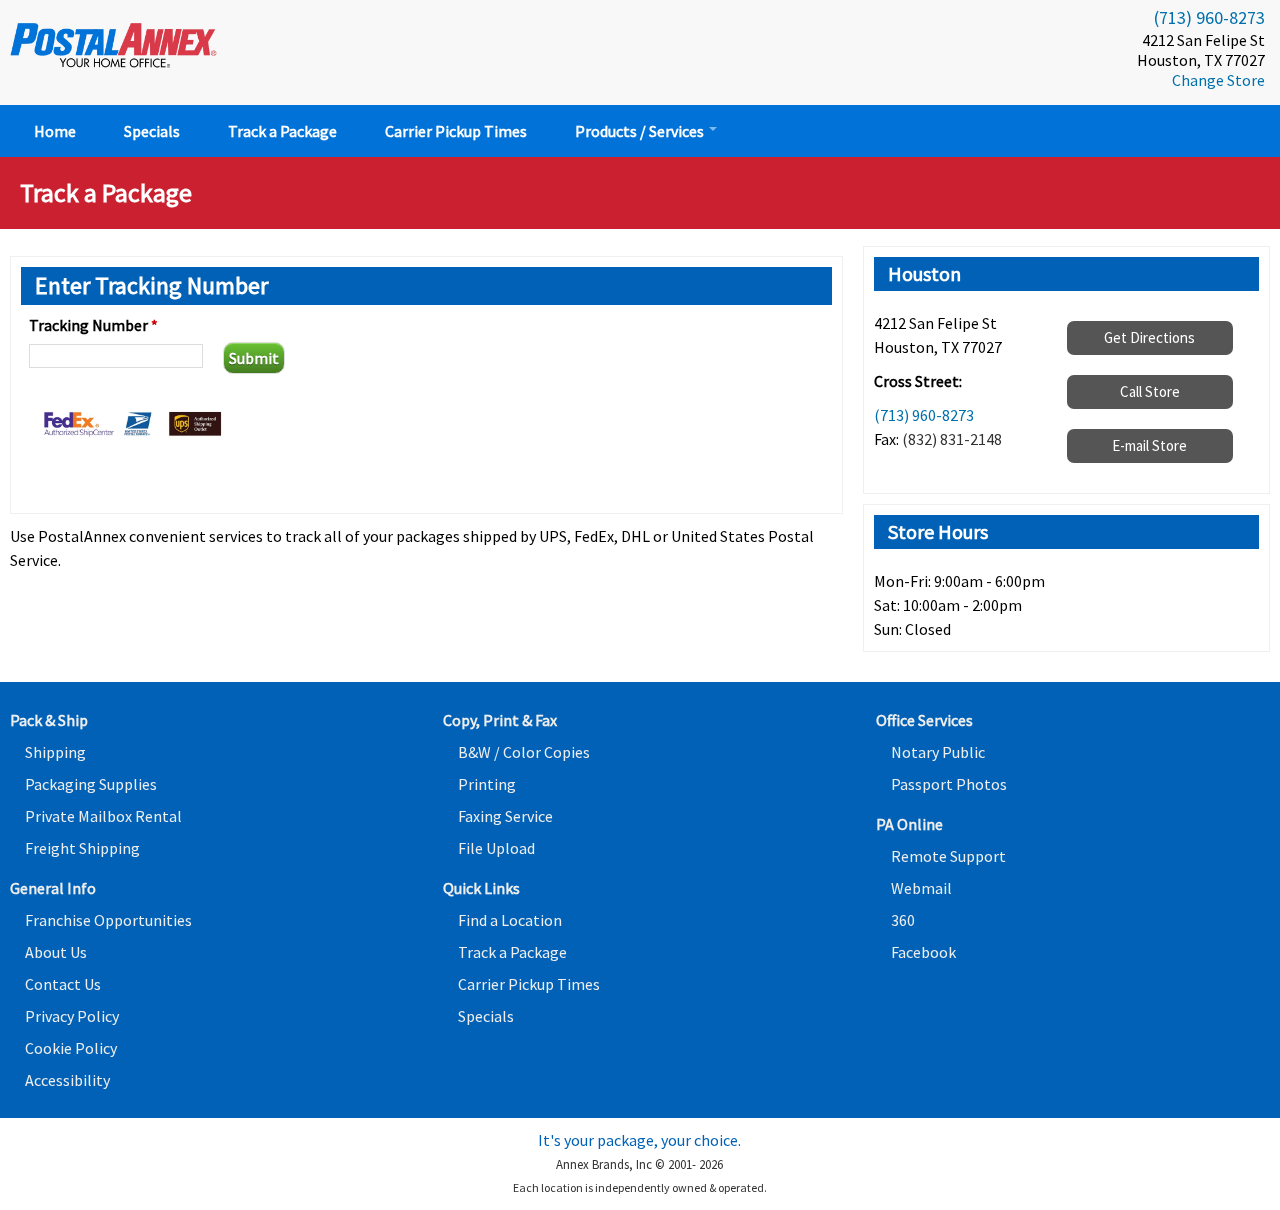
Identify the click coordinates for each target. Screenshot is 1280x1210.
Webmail (921, 888)
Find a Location (510, 920)
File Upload (496, 848)
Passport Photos (949, 784)
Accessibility (67, 1080)
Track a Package (282, 131)
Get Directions (1149, 337)
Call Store (1150, 391)
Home (55, 131)
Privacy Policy (72, 1016)
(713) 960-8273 (1209, 17)
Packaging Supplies (91, 784)
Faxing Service (505, 816)
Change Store (1218, 80)
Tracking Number (93, 325)
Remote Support (948, 856)
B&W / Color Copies (524, 752)
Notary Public (938, 752)
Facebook (923, 952)
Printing (487, 784)
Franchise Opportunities (108, 920)
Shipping (55, 752)
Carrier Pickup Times (456, 131)
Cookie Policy (71, 1048)
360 (903, 920)
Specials (152, 131)
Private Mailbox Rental (103, 816)
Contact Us (63, 984)
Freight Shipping (82, 848)
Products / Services (641, 131)
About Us (56, 952)
